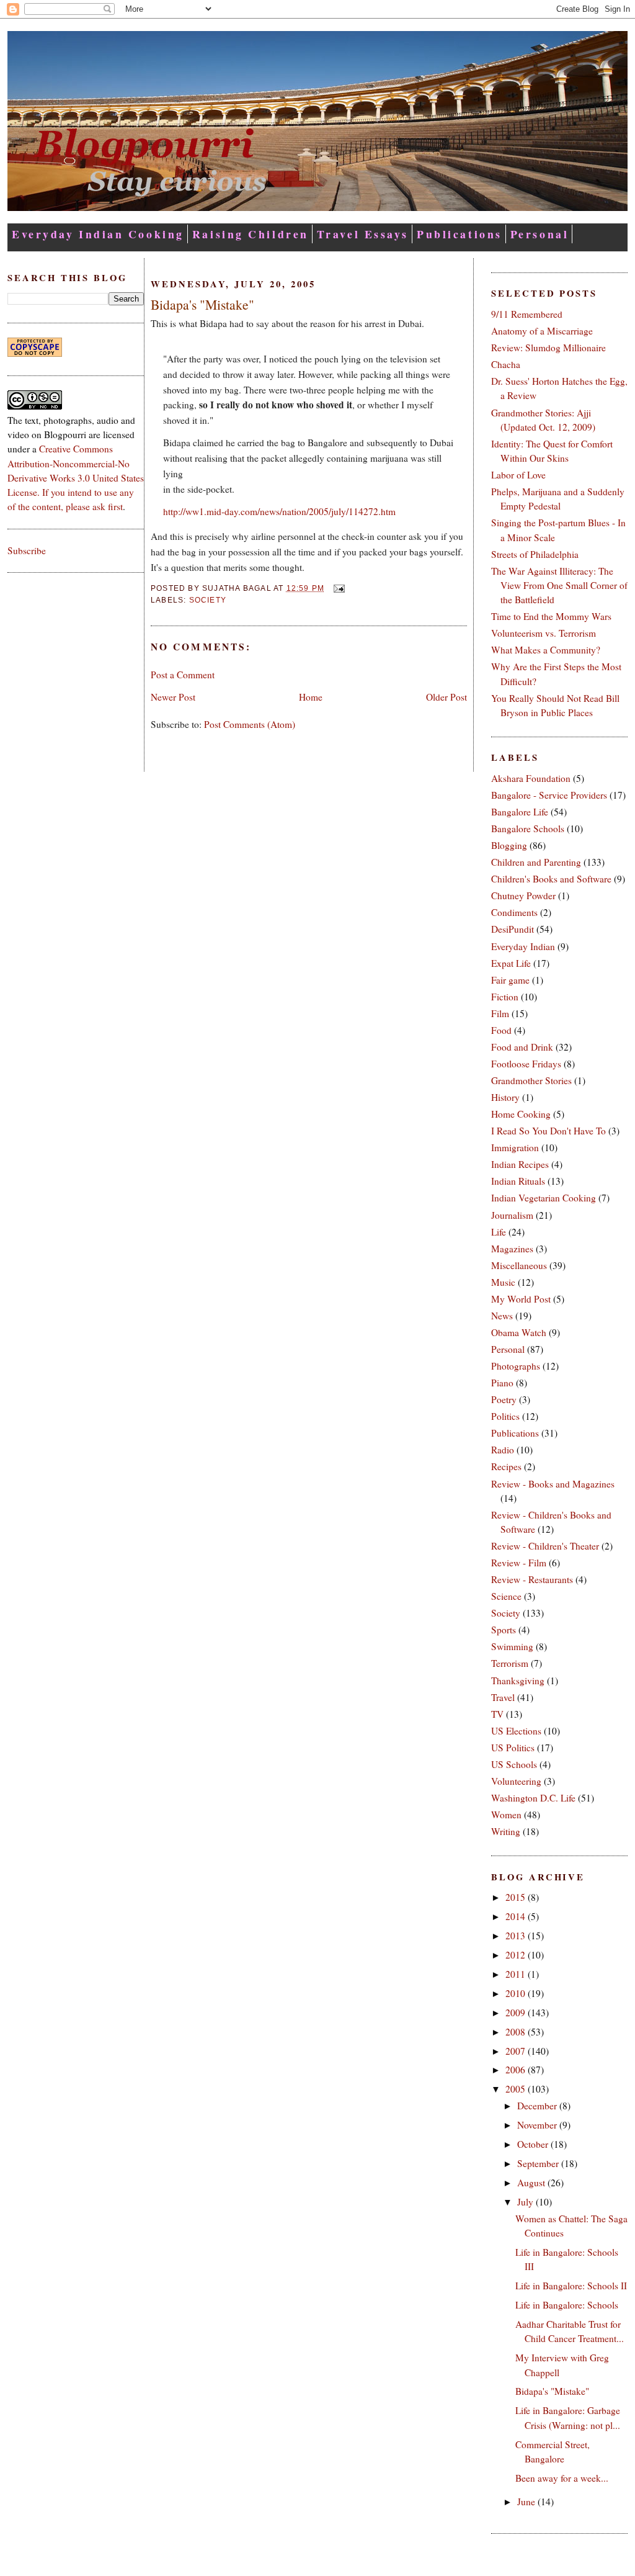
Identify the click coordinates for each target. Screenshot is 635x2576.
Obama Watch (519, 1332)
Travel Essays (363, 234)
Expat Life (511, 963)
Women (506, 1815)
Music (503, 1282)
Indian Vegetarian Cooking (544, 1198)
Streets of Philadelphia (535, 554)
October (534, 2144)
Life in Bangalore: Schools (567, 2305)
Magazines (512, 1249)
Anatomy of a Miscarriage (542, 331)
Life (499, 1232)
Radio (503, 1450)
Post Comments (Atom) (250, 724)
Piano (502, 1383)
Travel (503, 1697)
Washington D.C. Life (533, 1798)
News (502, 1316)
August (532, 2183)
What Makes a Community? (546, 650)
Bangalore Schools (528, 828)
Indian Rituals (518, 1181)
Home (311, 697)
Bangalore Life (520, 812)
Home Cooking (521, 1114)
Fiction (505, 997)
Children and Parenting (536, 862)
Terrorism (510, 1663)
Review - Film (519, 1563)
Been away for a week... (562, 2478)
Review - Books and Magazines (553, 1484)
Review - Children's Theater (545, 1546)
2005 (517, 2089)
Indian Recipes (520, 1164)
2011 (517, 1974)
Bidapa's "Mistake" (202, 304)
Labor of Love (518, 475)
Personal (540, 234)
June (527, 2502)
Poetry (504, 1399)
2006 (517, 2070)
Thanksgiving (518, 1681)
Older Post (446, 697)
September (539, 2163)
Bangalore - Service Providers (549, 795)
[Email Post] (337, 588)
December (538, 2106)
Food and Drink (522, 1047)
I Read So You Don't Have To (548, 1131)
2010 (517, 1993)
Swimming (512, 1646)
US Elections (516, 1731)
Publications (460, 234)
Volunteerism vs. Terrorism (544, 633)
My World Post (521, 1299)
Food (501, 1030)
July (526, 2202)
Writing (506, 1831)
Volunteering (516, 1781)
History (505, 1097)
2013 (517, 1936)
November (538, 2125)
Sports (504, 1630)
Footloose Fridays (526, 1064)
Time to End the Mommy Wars (551, 616)
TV (497, 1714)
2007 (517, 2051)
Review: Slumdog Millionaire (548, 348)
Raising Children (251, 234)
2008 (517, 2032)
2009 (517, 2013)
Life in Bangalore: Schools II (571, 2286)
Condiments (514, 912)
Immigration (515, 1147)
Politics (505, 1416)
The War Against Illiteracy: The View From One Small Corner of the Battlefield (559, 585)
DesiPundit (513, 929)
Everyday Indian (523, 946)
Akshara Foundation (531, 778)
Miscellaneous (519, 1265)
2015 (517, 1897)
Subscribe (27, 550)
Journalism (512, 1215)
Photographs (516, 1366)
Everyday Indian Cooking (98, 234)
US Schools (514, 1764)
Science (506, 1596)
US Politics (513, 1748)
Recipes (506, 1466)
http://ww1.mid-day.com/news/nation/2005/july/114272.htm (279, 511)
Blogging (509, 845)
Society (208, 600)
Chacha (506, 364)
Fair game (510, 980)
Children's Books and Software (551, 879)
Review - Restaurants (532, 1579)
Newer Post (173, 697)
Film (500, 1013)
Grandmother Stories (531, 1080)
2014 (517, 1916)
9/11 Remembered (527, 314)
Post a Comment (183, 675)
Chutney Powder (523, 895)
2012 (517, 1955)
